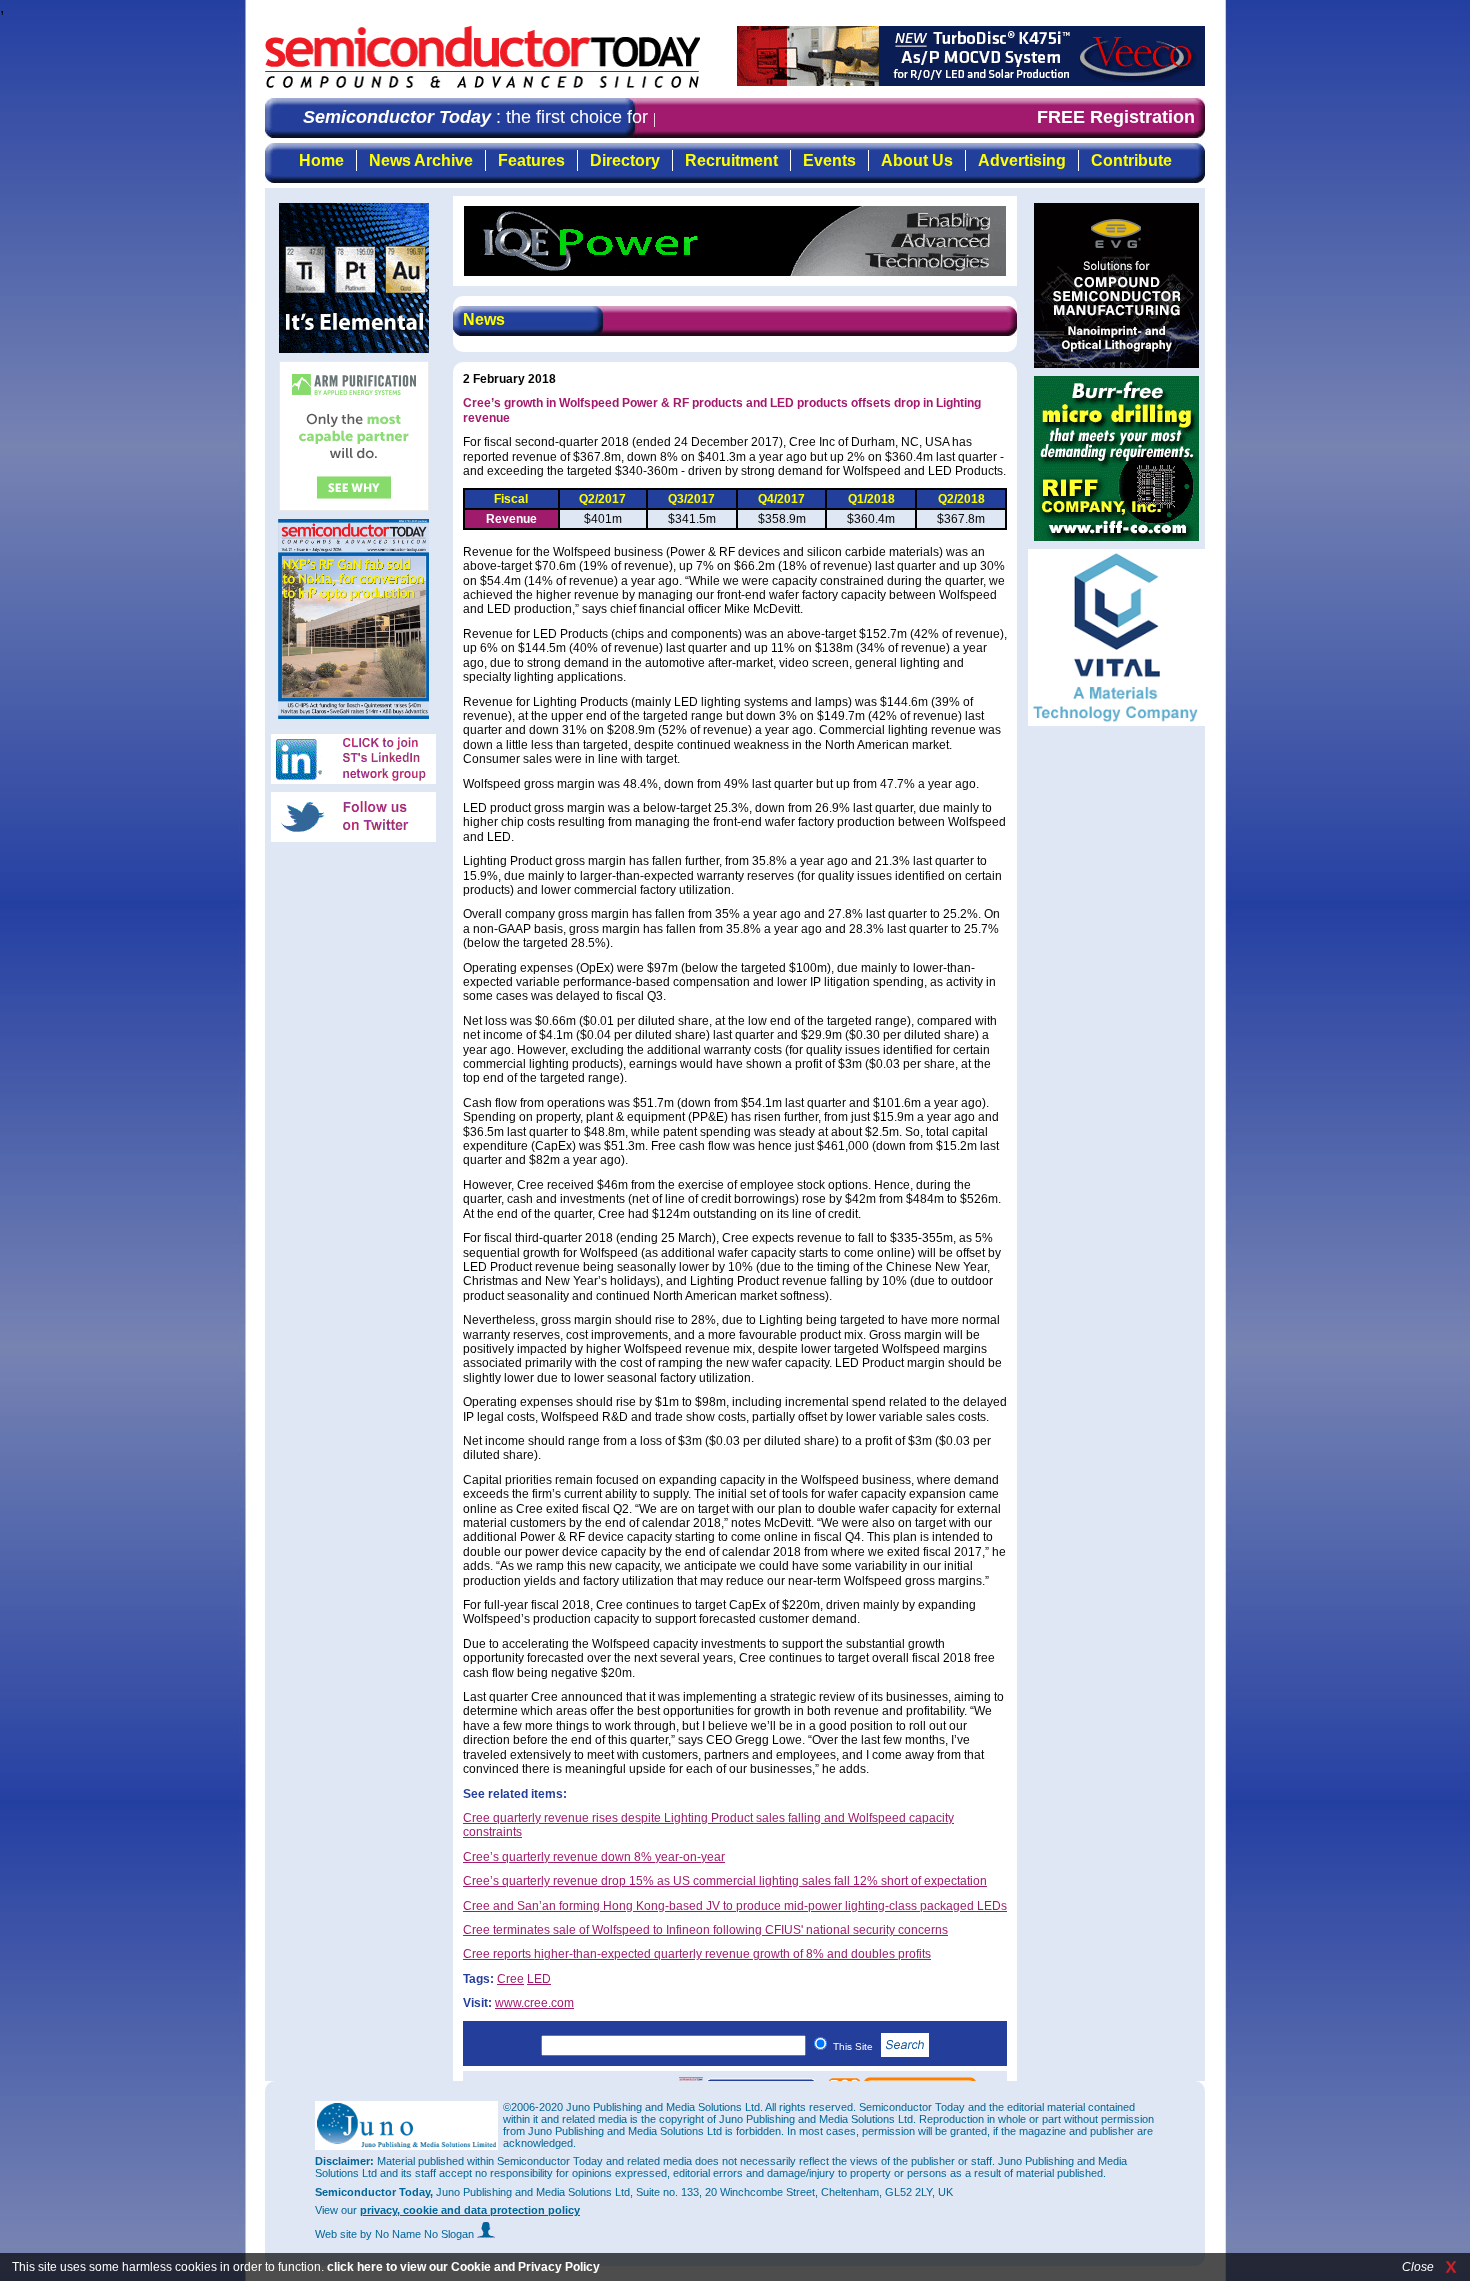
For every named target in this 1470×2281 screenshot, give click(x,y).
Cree (510, 1979)
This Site (854, 2046)
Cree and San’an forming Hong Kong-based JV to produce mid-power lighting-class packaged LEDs (735, 1906)
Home (321, 160)
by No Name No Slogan (418, 2234)
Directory (625, 160)
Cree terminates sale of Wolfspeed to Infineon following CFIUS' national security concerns (705, 1930)
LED (539, 1979)
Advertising (1022, 160)
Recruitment (731, 160)
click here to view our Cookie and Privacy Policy (463, 2267)
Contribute (1131, 160)
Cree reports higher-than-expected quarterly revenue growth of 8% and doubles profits (697, 1954)
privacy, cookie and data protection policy (470, 2210)
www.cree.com (534, 2003)
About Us (917, 160)
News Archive (421, 160)
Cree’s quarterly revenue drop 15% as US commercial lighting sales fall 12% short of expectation (725, 1881)
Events (829, 160)
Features (531, 160)
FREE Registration (1116, 117)
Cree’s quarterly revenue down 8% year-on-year (594, 1857)
